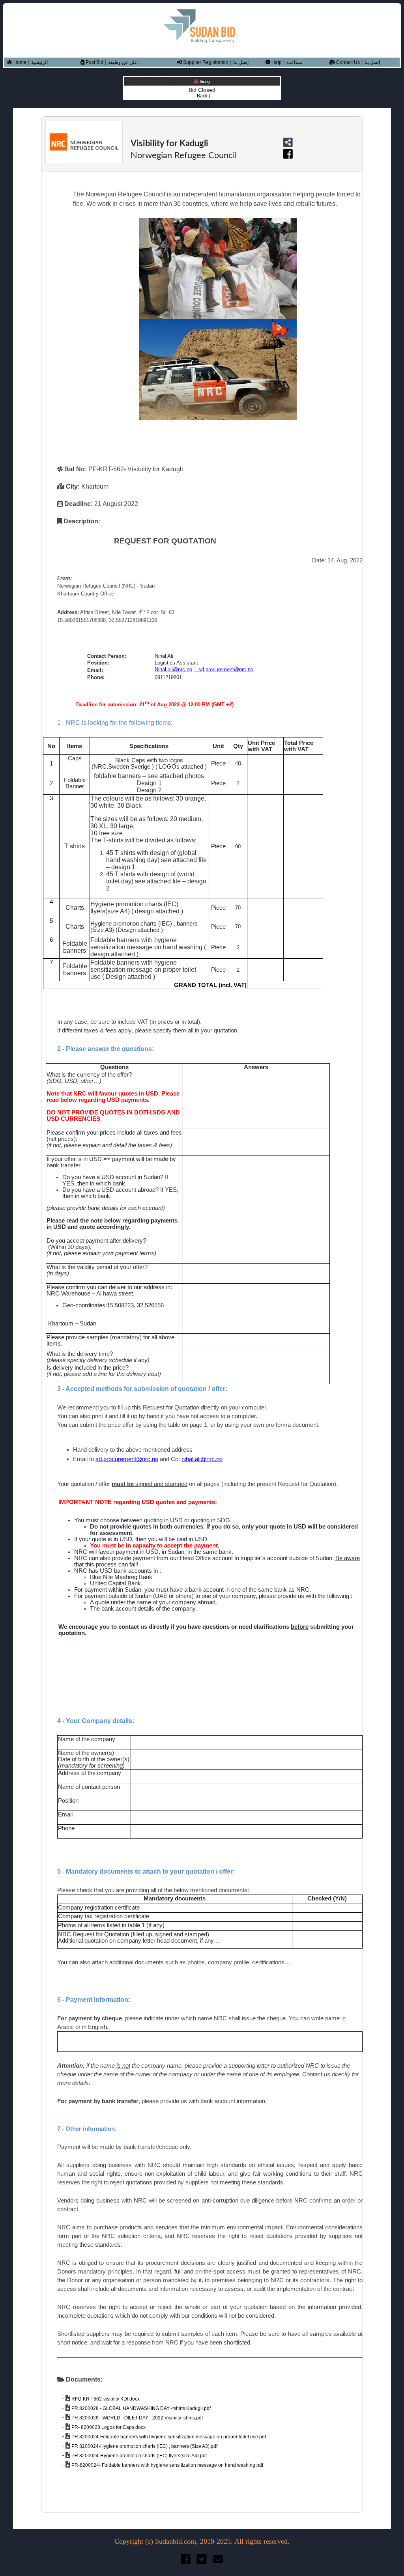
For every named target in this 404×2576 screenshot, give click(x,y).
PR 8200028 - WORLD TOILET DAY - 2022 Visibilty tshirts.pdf (137, 2418)
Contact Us (347, 62)
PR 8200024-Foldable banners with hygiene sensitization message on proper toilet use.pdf (168, 2437)
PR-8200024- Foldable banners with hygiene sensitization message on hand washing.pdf (167, 2465)
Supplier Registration (205, 62)
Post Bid (94, 62)
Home (19, 62)
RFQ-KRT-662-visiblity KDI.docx (105, 2399)
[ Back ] (202, 96)
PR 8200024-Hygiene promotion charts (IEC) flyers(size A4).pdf (138, 2456)
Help (276, 62)
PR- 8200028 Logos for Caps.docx (108, 2427)
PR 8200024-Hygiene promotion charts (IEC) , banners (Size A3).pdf (144, 2446)
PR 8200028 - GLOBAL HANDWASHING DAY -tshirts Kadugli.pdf (140, 2408)
